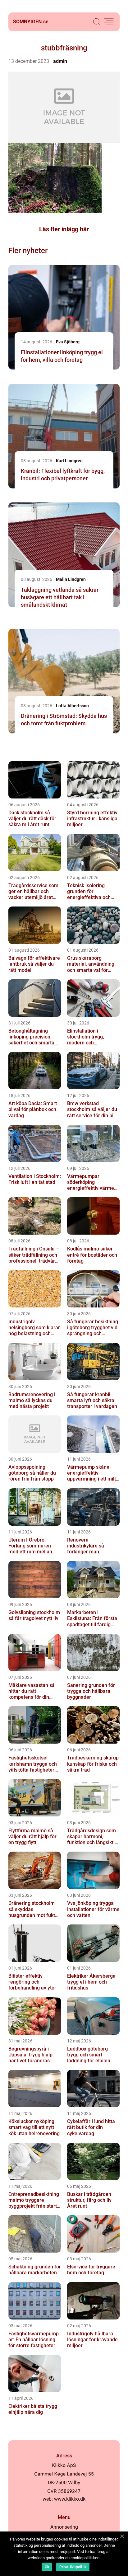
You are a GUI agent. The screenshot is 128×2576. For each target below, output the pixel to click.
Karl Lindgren (69, 461)
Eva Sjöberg (68, 342)
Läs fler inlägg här (64, 229)
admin (60, 61)
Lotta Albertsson (72, 706)
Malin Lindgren (71, 579)
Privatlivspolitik (73, 2567)
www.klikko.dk (70, 2499)
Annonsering (64, 2527)
